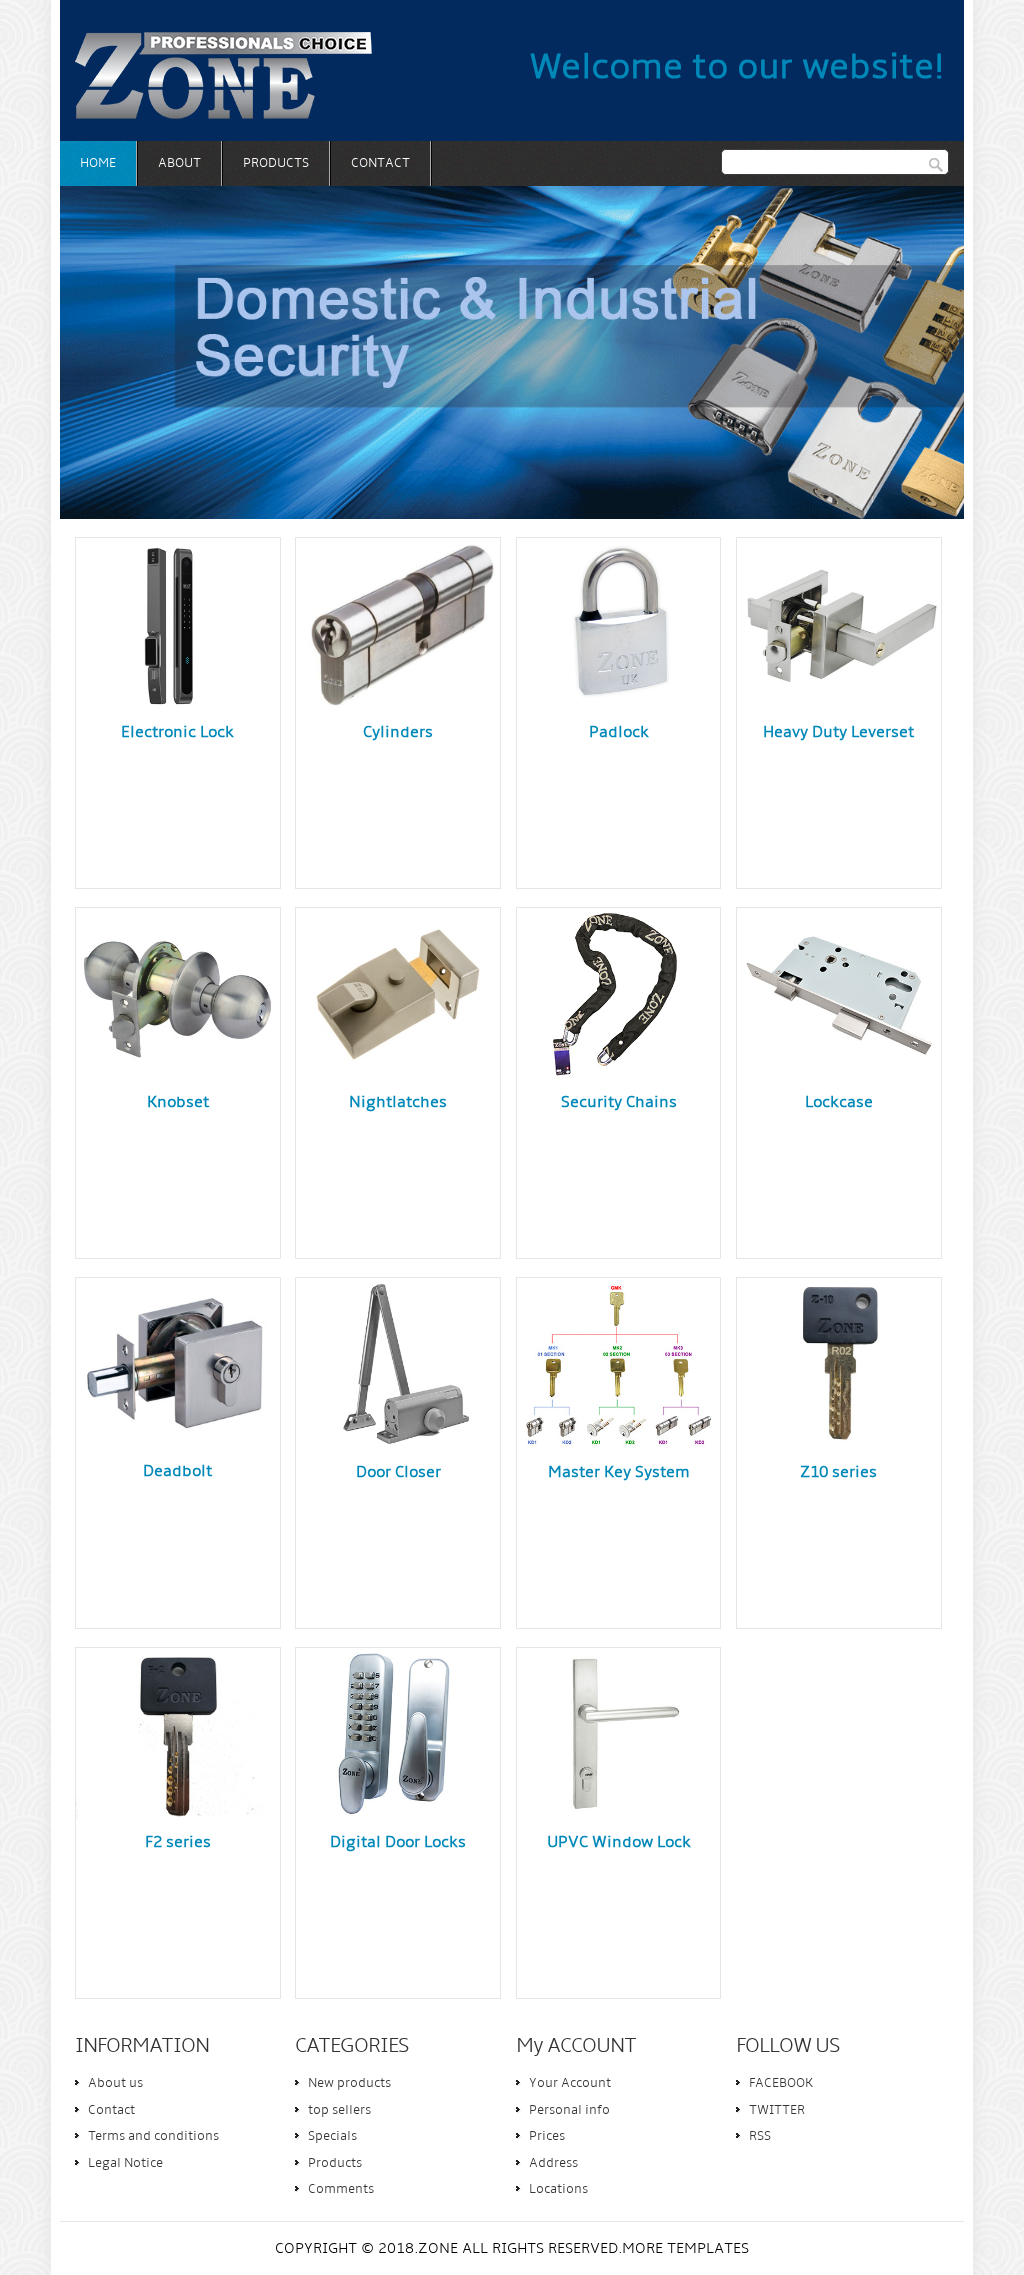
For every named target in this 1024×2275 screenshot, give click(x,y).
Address (553, 2163)
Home (98, 163)
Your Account (570, 2083)
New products (349, 2083)
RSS (760, 2136)
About (179, 163)
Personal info (569, 2110)
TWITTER (777, 2110)
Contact (380, 163)
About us (115, 2083)
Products (276, 163)
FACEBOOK (781, 2083)
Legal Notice (125, 2163)
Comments (341, 2189)
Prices (547, 2136)
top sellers (339, 2110)
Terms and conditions (153, 2136)
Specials (332, 2136)
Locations (558, 2189)
